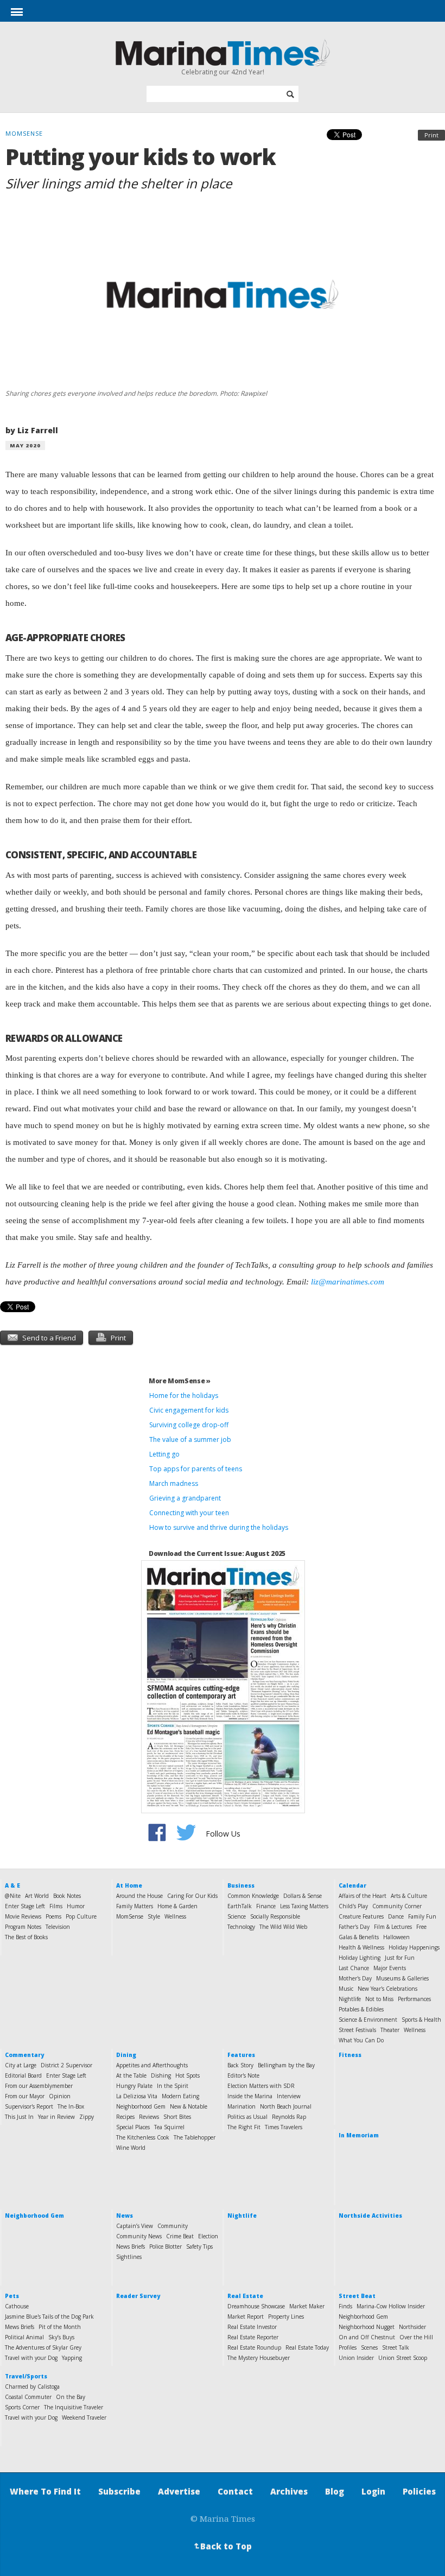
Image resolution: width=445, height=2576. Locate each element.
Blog (335, 2491)
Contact (235, 2491)
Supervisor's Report (29, 2106)
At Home (129, 1885)
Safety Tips (199, 2246)
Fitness (350, 2055)
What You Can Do (361, 2040)
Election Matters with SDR (261, 2086)
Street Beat (357, 2296)
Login (373, 2491)
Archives (289, 2491)
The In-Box (71, 2106)
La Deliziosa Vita (137, 2096)
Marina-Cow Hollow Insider (391, 2306)
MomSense (130, 1916)
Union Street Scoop (403, 2358)
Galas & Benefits (359, 1937)
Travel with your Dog (31, 2358)
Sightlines (129, 2257)
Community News (139, 2236)
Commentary (24, 2055)
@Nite (13, 1896)
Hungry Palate (134, 2086)
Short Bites (177, 2117)
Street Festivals (357, 2030)
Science (237, 1916)
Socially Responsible (275, 1916)
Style (154, 1916)
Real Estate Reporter (253, 2337)
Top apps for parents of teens (196, 1469)
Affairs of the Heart (363, 1896)
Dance (396, 1916)
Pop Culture (81, 1916)
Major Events (390, 1968)
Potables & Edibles (361, 2009)
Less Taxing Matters (304, 1906)
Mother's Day (355, 1978)
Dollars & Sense (303, 1896)
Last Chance (354, 1968)
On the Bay (71, 2397)
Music (346, 1989)
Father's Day (354, 1927)
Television (58, 1927)
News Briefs (131, 2246)
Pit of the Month (60, 2327)
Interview (289, 2096)
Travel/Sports (26, 2376)
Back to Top (222, 2546)
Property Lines (286, 2316)
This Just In (19, 2117)
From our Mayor (25, 2096)
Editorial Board (23, 2075)
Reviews (149, 2117)
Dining (126, 2055)
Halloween (396, 1937)
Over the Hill (416, 2337)
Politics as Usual (247, 2117)
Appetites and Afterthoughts (152, 2065)
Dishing (161, 2075)
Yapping (72, 2358)
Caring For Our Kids (192, 1896)
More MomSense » (180, 1381)
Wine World (131, 2148)
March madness (174, 1483)
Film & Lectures (393, 1927)
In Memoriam (359, 2135)
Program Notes (23, 1927)
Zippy (87, 2117)
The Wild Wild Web (283, 1927)
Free (421, 1927)
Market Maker (307, 2306)
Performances (414, 1999)
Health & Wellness (361, 1947)
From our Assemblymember (39, 2086)
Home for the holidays (184, 1395)
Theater (390, 2030)
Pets (12, 2296)
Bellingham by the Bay (286, 2065)
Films (56, 1906)
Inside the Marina (250, 2096)
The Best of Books (26, 1937)
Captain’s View (135, 2226)
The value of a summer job (190, 1439)
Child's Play (353, 1906)
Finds (345, 2306)
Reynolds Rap (289, 2117)
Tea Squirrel (169, 2127)
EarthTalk (240, 1906)
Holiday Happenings (414, 1947)
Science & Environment (368, 2020)
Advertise (179, 2491)
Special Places (133, 2127)
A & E (12, 1885)
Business (241, 1885)
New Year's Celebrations (387, 1989)
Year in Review (56, 2117)
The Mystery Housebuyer (259, 2358)
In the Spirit (173, 2086)
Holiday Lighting (360, 1958)
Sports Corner (22, 2407)
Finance (266, 1906)
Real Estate (245, 2296)
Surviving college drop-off (190, 1425)
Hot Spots (187, 2075)
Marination (241, 2106)
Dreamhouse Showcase (256, 2306)
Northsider (412, 2327)
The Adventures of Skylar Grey (43, 2347)
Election (208, 2236)
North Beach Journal (286, 2106)
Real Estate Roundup (254, 2347)
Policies (419, 2491)
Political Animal (24, 2337)
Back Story (240, 2065)
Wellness (175, 1916)
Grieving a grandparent (185, 1498)
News (125, 2216)
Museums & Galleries (402, 1978)
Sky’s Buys (61, 2337)
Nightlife (350, 1999)
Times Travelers (284, 2127)
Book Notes (67, 1896)
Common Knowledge (253, 1896)
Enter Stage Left (25, 1906)
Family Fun (422, 1916)
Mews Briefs (20, 2327)
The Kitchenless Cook (143, 2137)
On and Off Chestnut (367, 2337)
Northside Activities (370, 2216)
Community (173, 2226)
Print (431, 135)
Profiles (348, 2347)
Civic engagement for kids (189, 1410)
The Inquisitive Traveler (74, 2407)
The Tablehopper (195, 2137)
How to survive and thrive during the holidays (219, 1527)
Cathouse (17, 2306)
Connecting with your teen (189, 1513)
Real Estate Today (307, 2347)
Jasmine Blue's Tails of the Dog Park (49, 2316)
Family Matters (135, 1906)
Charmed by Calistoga (32, 2387)
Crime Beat (180, 2236)
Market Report (246, 2316)
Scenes (369, 2347)
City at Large (21, 2065)
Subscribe (119, 2491)
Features (241, 2055)
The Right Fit (244, 2127)
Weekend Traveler (84, 2417)
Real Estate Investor (252, 2327)
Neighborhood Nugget (367, 2327)
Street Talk (396, 2347)
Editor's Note (243, 2075)
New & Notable (189, 2106)
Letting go (164, 1454)
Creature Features (361, 1916)
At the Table (131, 2075)
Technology (241, 1927)
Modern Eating (180, 2096)
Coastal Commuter (28, 2397)
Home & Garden (177, 1906)
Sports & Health (421, 2020)
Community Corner (397, 1906)
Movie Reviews (23, 1916)
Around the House (139, 1896)
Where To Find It (45, 2491)
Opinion (60, 2096)
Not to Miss (379, 1999)
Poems (53, 1916)
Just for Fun (400, 1958)
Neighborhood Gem (141, 2106)
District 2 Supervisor (66, 2065)
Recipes (125, 2117)
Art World (37, 1896)
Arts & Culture (409, 1896)
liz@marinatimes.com (348, 1282)
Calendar (352, 1885)
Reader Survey (138, 2296)
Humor (76, 1906)
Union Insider (356, 2358)
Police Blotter (166, 2246)
